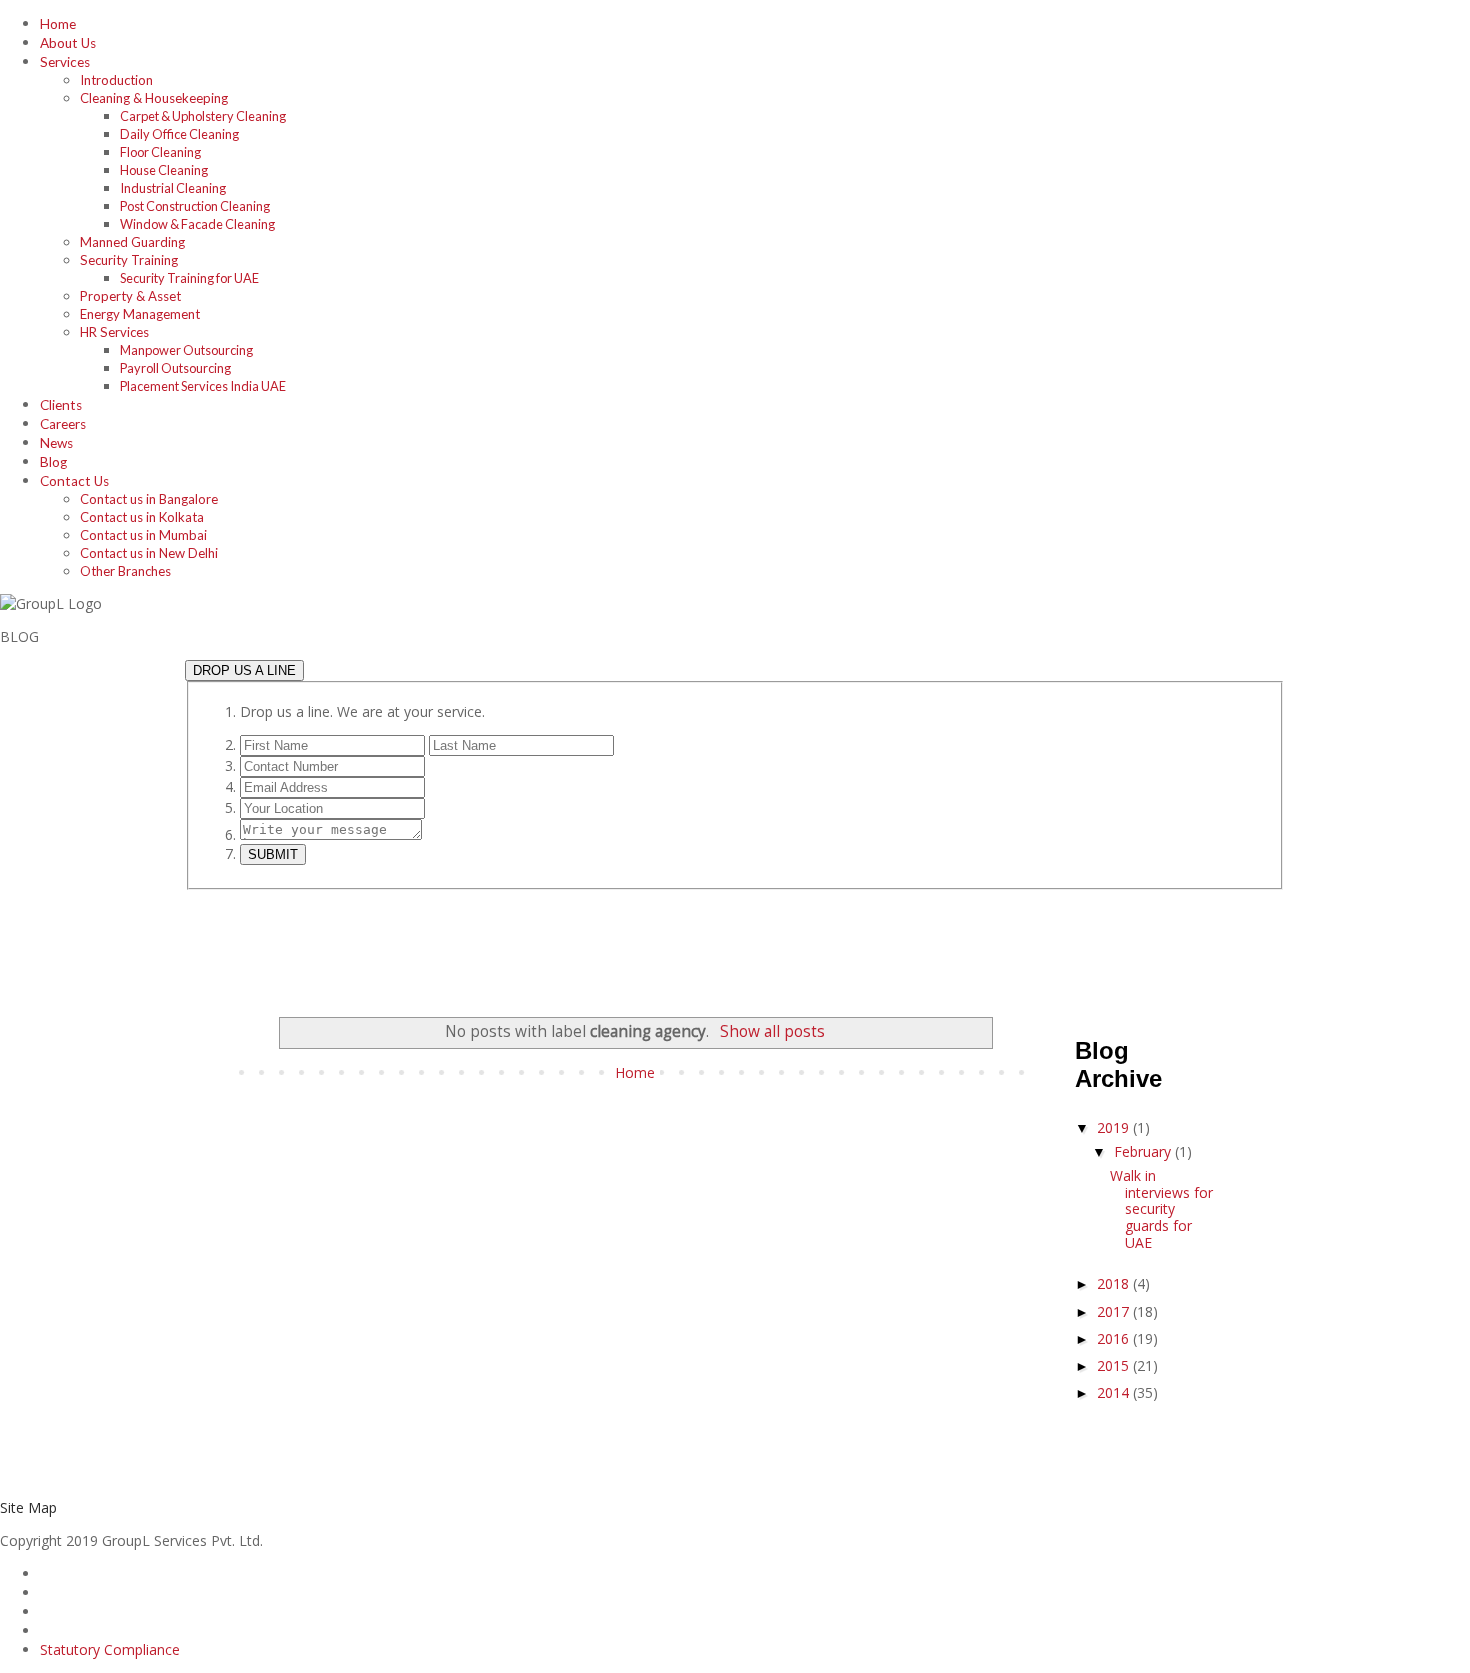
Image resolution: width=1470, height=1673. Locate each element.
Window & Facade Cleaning (197, 224)
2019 (1115, 1127)
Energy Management (140, 314)
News (56, 443)
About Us (68, 43)
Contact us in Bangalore (149, 499)
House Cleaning (164, 170)
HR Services (114, 332)
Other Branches (125, 571)
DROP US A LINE (244, 670)
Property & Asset (130, 296)
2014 (1115, 1392)
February (1144, 1151)
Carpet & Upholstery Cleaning (203, 116)
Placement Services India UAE (203, 386)
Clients (61, 405)
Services (65, 62)
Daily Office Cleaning (179, 134)
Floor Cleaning (160, 152)
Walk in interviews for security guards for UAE (1161, 1209)
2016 (1115, 1338)
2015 (1115, 1365)
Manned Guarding (132, 242)
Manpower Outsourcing (186, 350)
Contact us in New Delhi (149, 553)
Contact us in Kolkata (142, 517)
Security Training (129, 260)
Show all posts (772, 1031)
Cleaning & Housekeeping (154, 98)
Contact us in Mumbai (143, 535)
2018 (1115, 1283)
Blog (53, 462)
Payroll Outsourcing (175, 368)
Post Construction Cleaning (195, 206)
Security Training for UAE (189, 278)
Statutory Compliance (110, 1649)
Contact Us (74, 481)
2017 (1115, 1311)
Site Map (28, 1507)
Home (58, 24)
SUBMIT (273, 854)
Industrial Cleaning (173, 188)
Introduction (116, 80)
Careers (63, 424)
